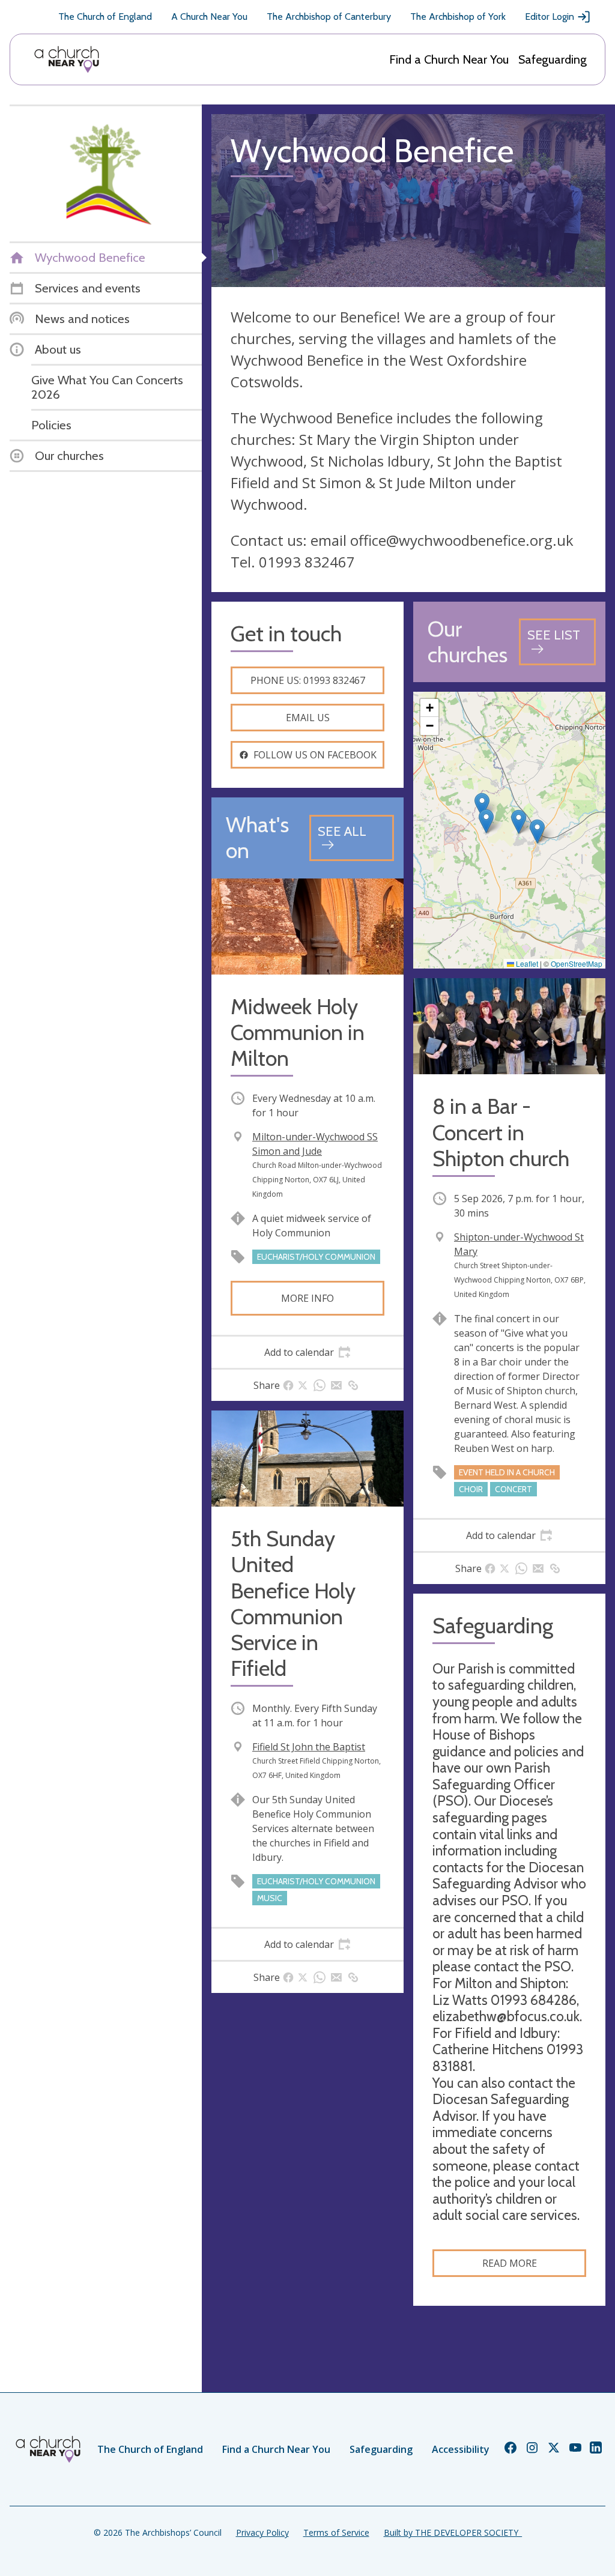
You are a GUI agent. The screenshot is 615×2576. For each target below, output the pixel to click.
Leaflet (526, 963)
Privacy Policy (262, 2532)
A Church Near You (209, 17)
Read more (510, 2263)
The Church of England (105, 17)
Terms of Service (336, 2532)
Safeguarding (553, 59)
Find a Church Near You (449, 59)
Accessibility (461, 2449)
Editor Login (550, 17)
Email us (308, 718)
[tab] (307, 1352)
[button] (486, 821)
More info (307, 1298)
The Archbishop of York (458, 17)
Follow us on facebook (315, 755)
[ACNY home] (67, 59)
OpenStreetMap (577, 963)
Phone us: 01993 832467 (308, 680)
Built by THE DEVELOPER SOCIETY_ (453, 2532)
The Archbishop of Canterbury (329, 17)
